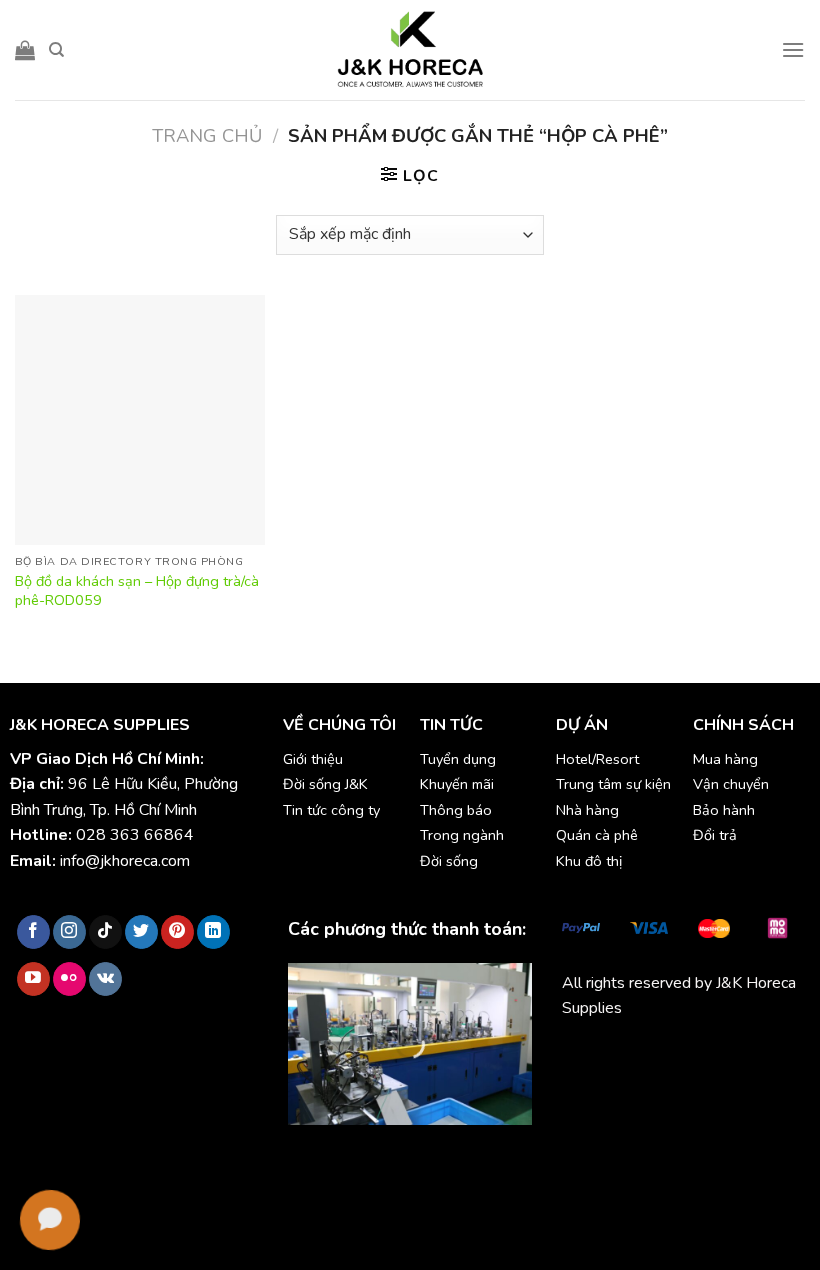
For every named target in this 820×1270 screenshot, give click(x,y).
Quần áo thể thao (621, 1080)
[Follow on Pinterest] (177, 932)
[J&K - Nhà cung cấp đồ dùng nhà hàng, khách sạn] (410, 50)
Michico (587, 1055)
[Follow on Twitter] (141, 932)
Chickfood (651, 1055)
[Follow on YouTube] (33, 979)
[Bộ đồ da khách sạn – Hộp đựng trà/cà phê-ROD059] (140, 420)
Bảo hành (724, 810)
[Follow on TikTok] (105, 932)
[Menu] (793, 49)
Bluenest (716, 1080)
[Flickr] (69, 979)
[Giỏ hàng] (25, 50)
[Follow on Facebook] (33, 932)
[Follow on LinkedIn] (213, 932)
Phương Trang (737, 1055)
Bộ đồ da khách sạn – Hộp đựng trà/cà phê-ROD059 (137, 590)
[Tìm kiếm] (56, 50)
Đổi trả (715, 835)
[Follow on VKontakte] (105, 979)
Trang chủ (207, 135)
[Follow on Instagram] (69, 932)
